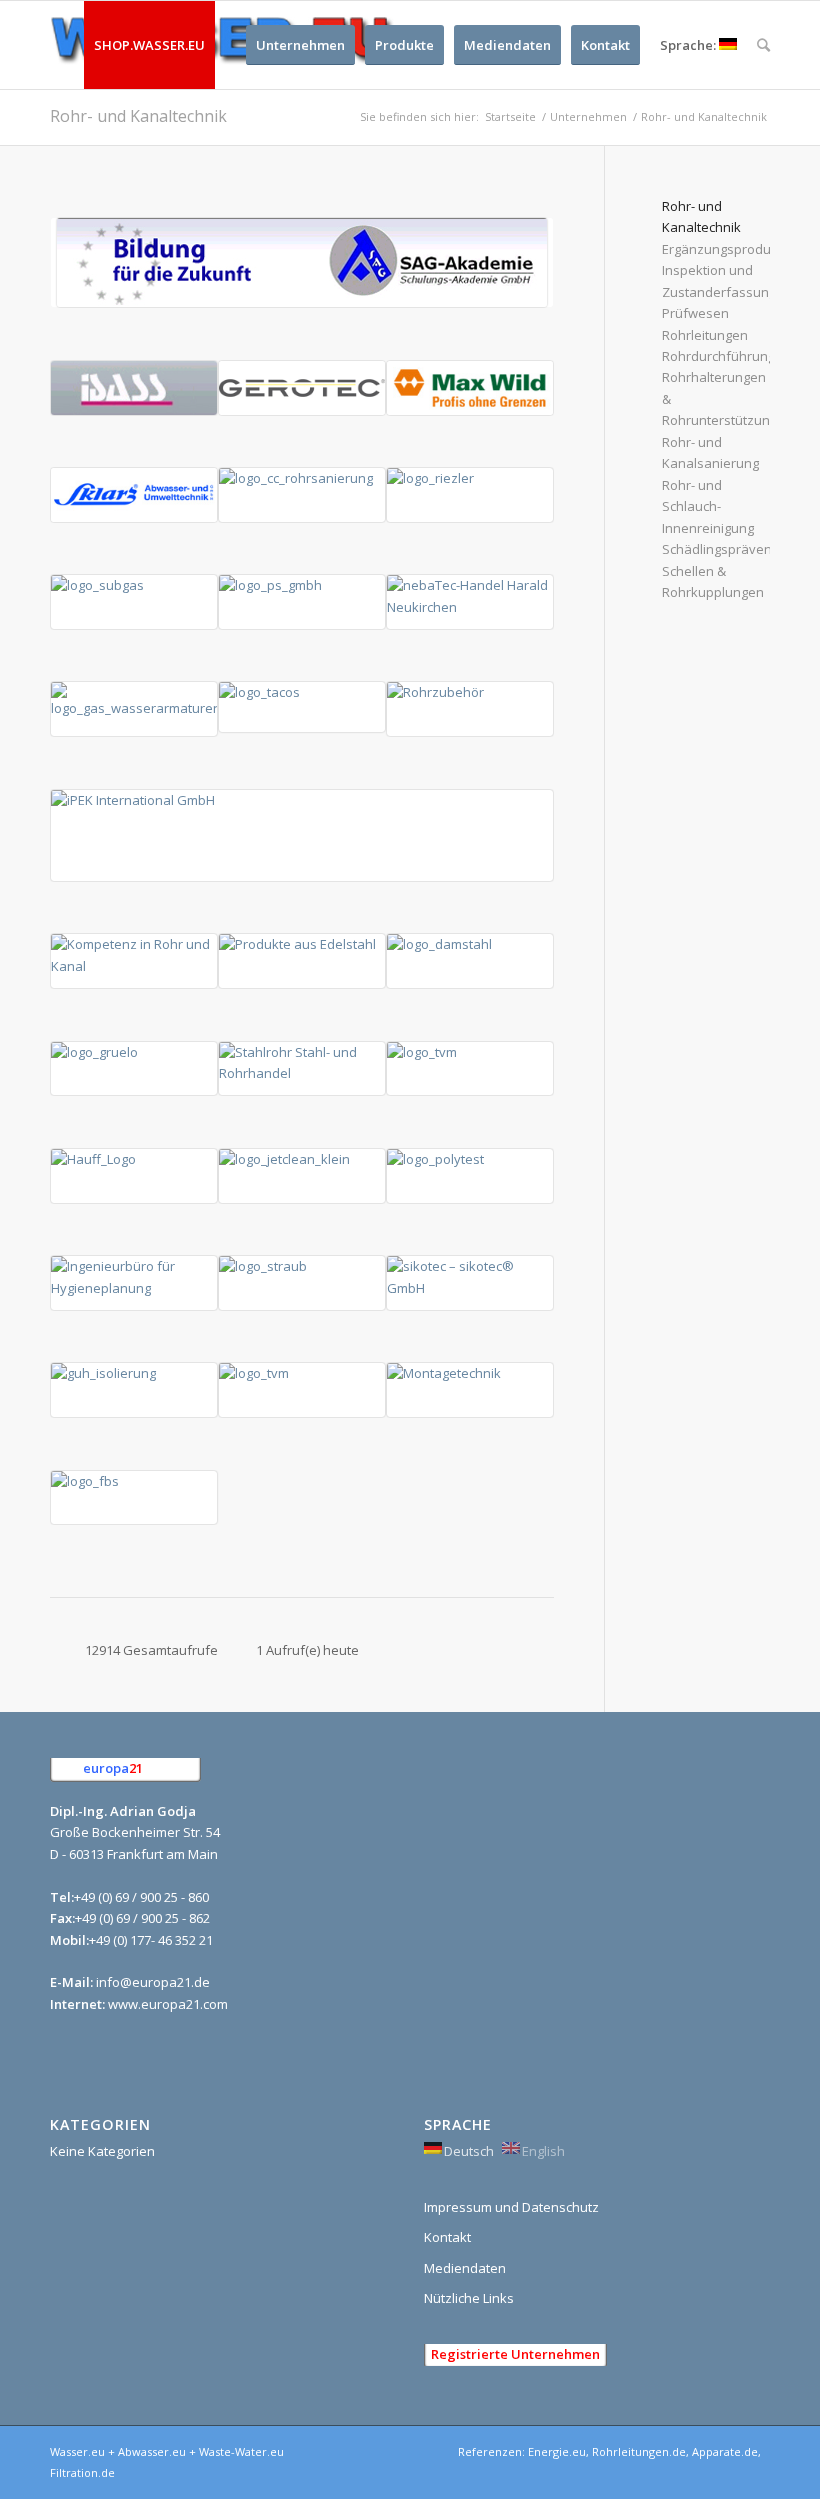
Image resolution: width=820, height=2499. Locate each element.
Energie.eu (557, 2451)
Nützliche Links (469, 2298)
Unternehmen (588, 116)
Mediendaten (465, 2268)
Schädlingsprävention (728, 549)
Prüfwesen (695, 313)
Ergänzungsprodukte (726, 249)
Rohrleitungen (705, 335)
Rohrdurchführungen (726, 356)
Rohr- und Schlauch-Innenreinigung (708, 506)
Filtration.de (82, 2472)
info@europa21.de (153, 1982)
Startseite (510, 116)
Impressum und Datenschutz (511, 2207)
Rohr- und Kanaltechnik (138, 116)
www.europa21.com (168, 2004)
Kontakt (447, 2237)
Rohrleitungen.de (639, 2451)
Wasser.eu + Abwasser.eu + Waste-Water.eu (167, 2451)
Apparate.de (725, 2451)
